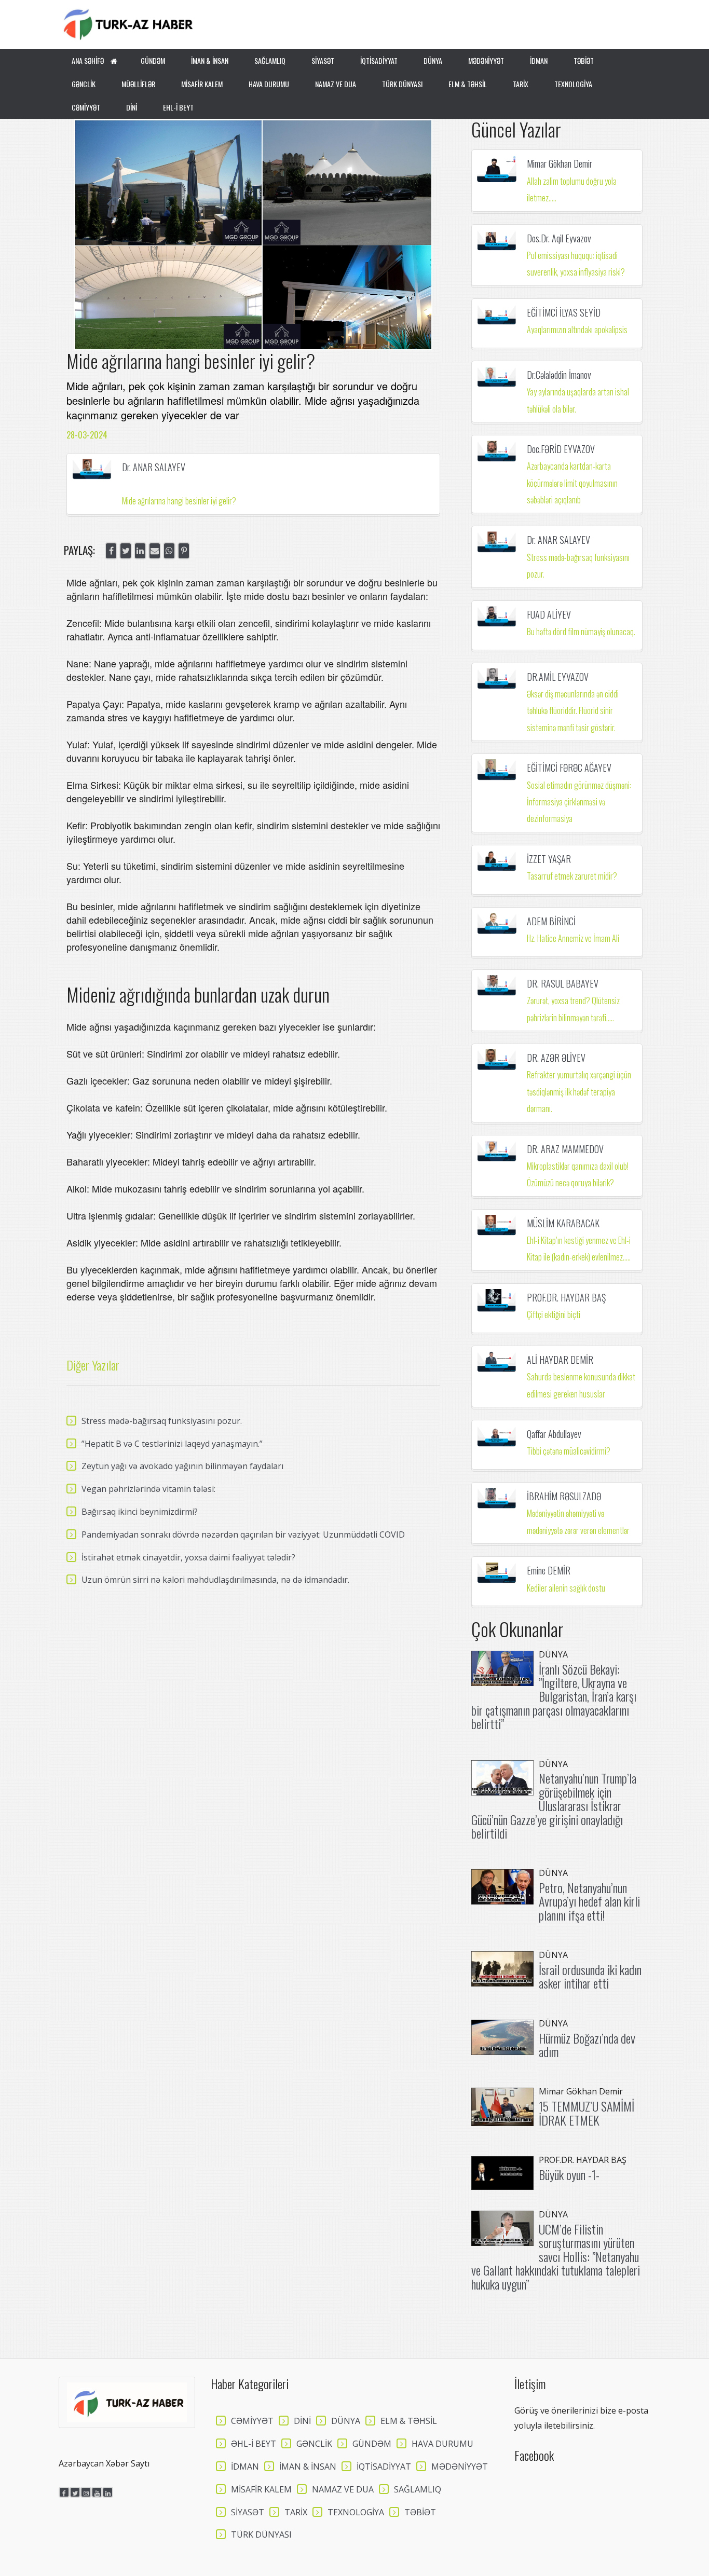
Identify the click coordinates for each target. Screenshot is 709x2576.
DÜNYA (433, 60)
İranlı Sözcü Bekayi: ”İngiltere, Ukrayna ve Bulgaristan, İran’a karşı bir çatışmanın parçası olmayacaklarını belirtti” (554, 1696)
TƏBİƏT (584, 60)
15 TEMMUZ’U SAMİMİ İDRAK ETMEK (587, 2113)
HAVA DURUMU (269, 84)
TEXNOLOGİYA (573, 84)
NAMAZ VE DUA (336, 84)
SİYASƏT (323, 60)
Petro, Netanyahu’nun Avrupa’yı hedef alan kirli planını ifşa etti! (589, 1901)
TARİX (521, 84)
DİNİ (132, 107)
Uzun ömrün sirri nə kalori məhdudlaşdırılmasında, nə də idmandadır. (215, 1580)
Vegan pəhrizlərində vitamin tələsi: (148, 1489)
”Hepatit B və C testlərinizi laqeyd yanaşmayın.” (172, 1444)
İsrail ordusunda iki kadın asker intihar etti (590, 1976)
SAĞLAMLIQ (270, 60)
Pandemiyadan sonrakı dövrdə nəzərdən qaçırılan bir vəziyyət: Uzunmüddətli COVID (243, 1534)
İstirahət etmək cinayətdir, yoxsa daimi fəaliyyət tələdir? (188, 1557)
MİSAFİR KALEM (202, 84)
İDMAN (539, 60)
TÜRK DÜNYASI (402, 84)
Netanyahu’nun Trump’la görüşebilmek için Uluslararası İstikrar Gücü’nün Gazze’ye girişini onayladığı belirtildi (554, 1805)
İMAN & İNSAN (210, 60)
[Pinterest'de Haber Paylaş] (184, 551)
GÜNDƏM (153, 60)
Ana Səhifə (88, 60)
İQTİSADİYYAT (379, 60)
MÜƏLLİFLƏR (138, 84)
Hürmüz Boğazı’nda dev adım (587, 2045)
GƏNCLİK (84, 84)
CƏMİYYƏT (86, 107)
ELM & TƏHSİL (468, 84)
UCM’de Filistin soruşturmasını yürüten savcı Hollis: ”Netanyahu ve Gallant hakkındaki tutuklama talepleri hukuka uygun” (556, 2256)
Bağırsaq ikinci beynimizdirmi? (140, 1512)
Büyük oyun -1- (569, 2174)
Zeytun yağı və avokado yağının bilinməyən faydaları (182, 1466)
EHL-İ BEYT (178, 107)
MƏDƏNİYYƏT (486, 60)
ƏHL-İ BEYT (254, 2444)
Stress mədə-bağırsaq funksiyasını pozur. (162, 1421)
